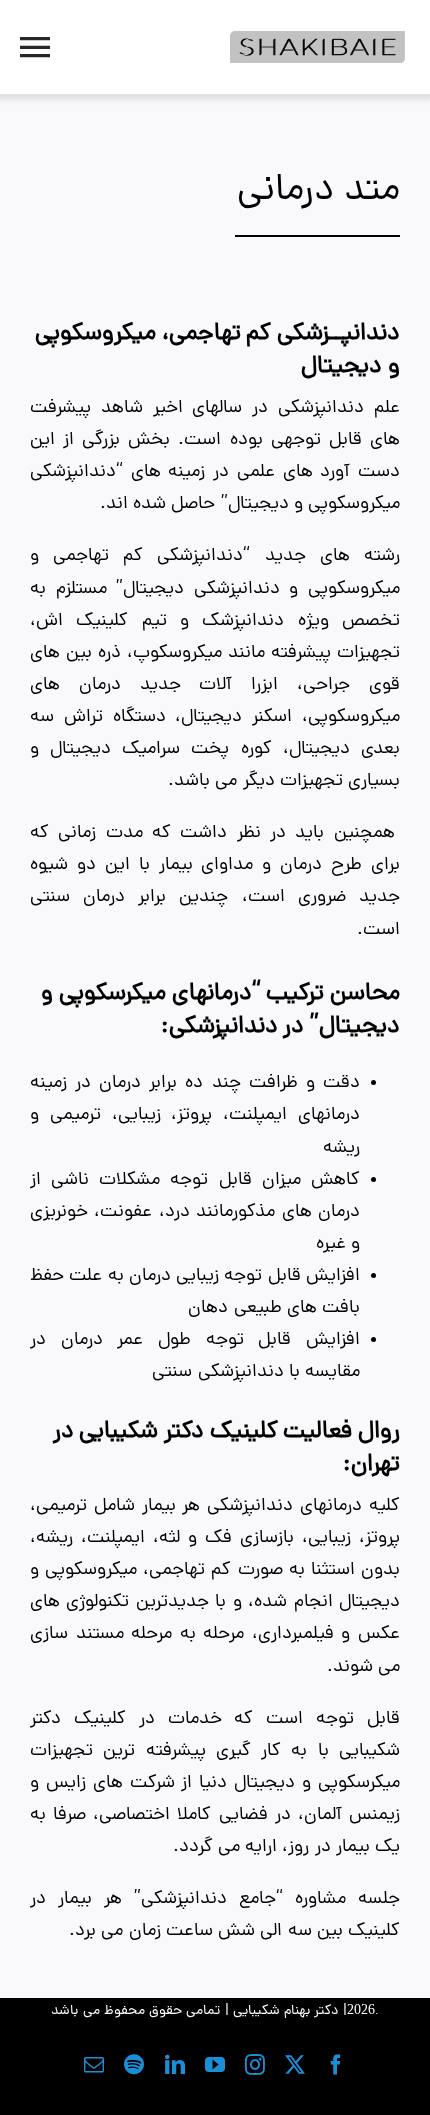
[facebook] (336, 2065)
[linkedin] (175, 2065)
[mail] (94, 2065)
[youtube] (215, 2065)
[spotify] (134, 2065)
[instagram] (255, 2065)
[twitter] (295, 2065)
